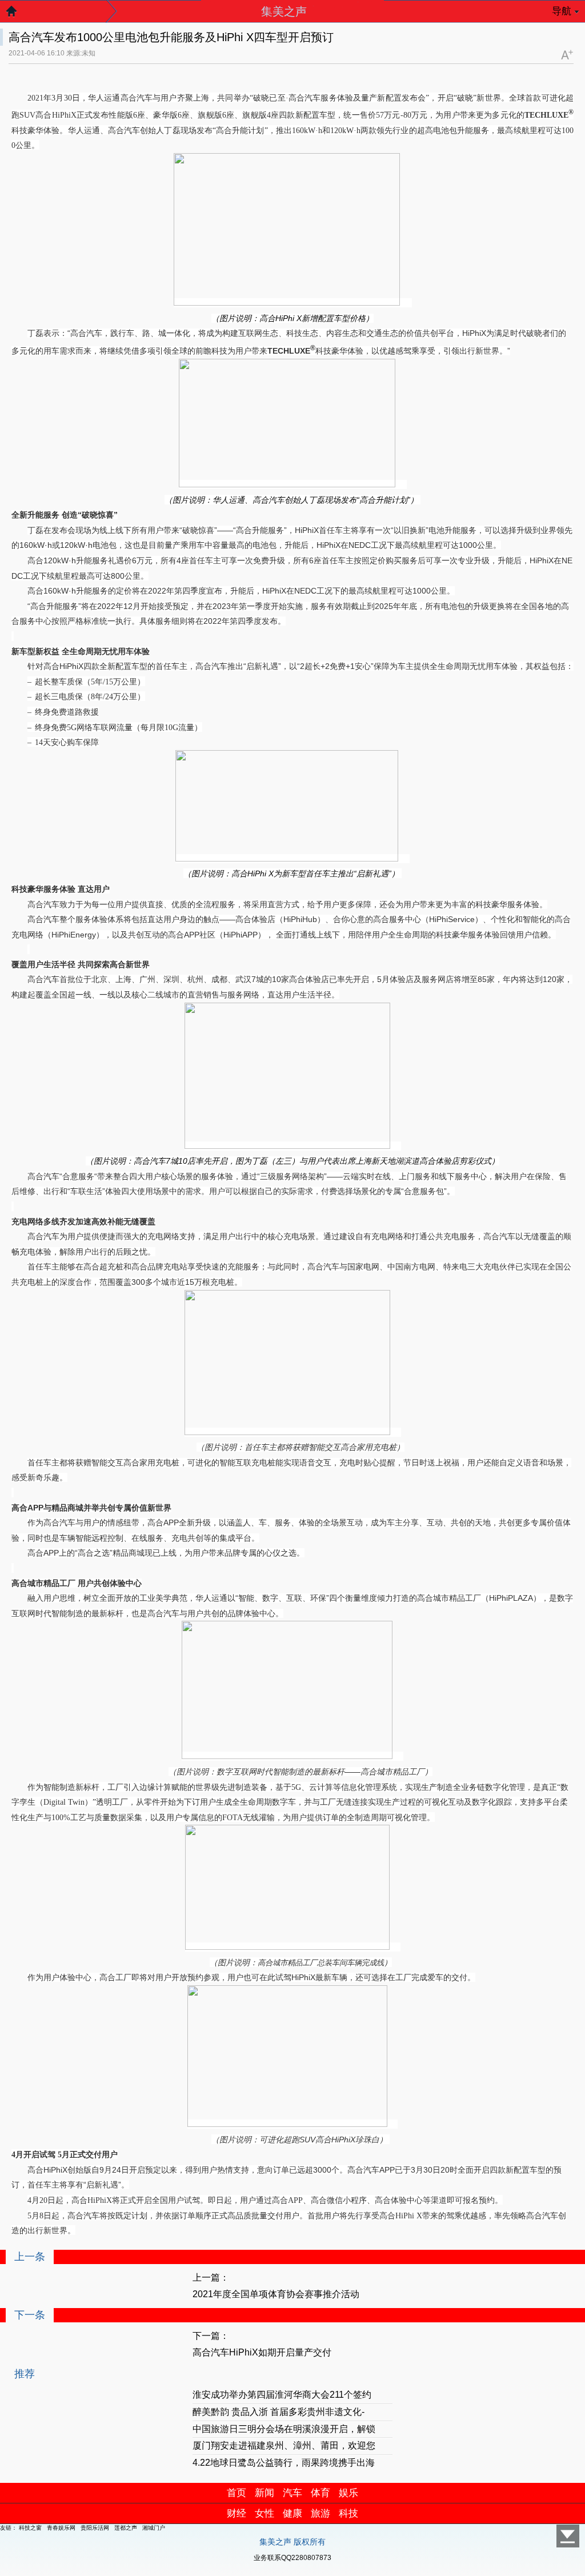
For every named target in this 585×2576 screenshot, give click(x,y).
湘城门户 (154, 2528)
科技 (348, 2513)
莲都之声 (126, 2528)
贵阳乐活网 (95, 2528)
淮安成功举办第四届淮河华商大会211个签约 (282, 2395)
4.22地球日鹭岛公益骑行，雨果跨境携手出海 (284, 2463)
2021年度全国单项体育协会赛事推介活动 (276, 2294)
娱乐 (348, 2493)
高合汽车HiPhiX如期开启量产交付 (262, 2352)
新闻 (265, 2493)
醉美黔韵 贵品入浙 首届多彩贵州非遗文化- (279, 2412)
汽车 (292, 2493)
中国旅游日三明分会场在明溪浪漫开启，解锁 (284, 2429)
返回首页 (17, 14)
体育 (320, 2493)
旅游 (320, 2513)
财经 (237, 2513)
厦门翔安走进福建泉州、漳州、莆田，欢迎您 (284, 2445)
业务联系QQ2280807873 (292, 2558)
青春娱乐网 (61, 2528)
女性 (265, 2513)
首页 (237, 2493)
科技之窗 (30, 2528)
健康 (292, 2513)
